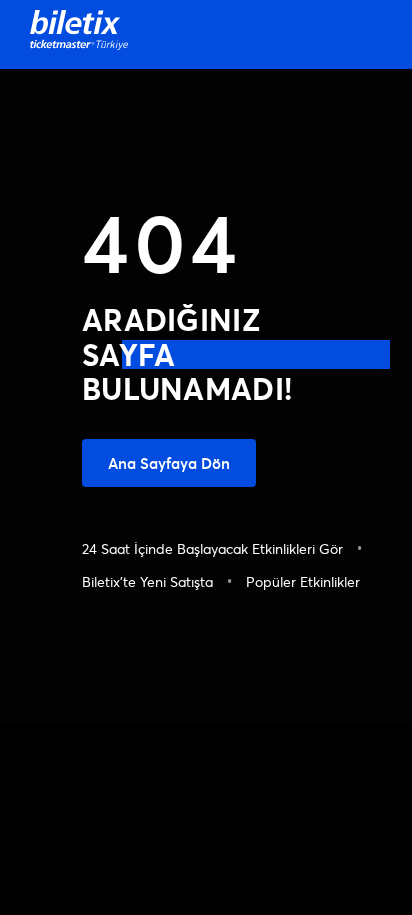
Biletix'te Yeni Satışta (147, 581)
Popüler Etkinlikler (303, 581)
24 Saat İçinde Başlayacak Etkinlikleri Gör (212, 548)
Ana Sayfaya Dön (169, 463)
